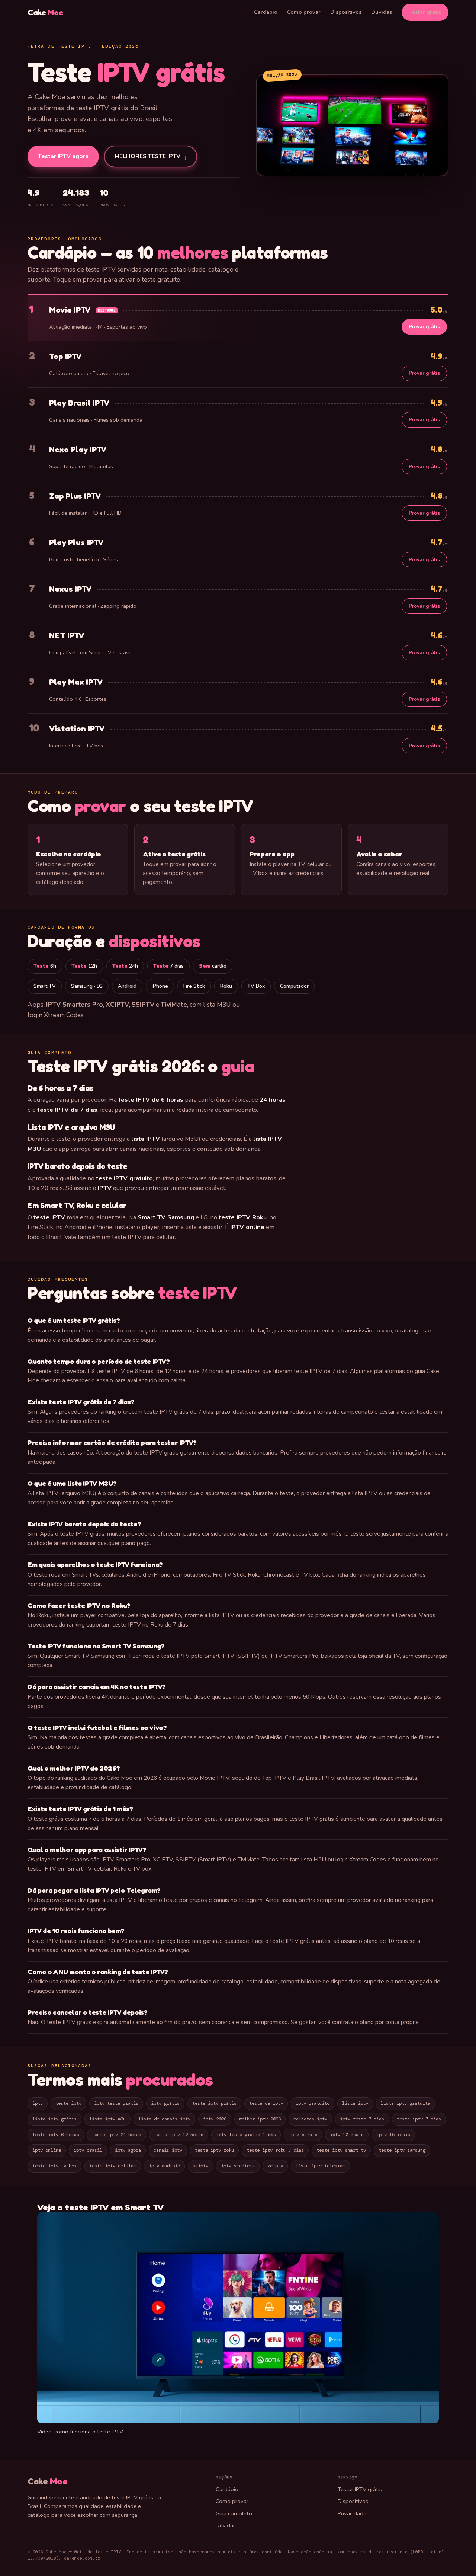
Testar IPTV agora (63, 156)
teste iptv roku (214, 2150)
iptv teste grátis (116, 2103)
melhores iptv (310, 2119)
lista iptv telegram (320, 2166)
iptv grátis (165, 2103)
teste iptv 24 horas (117, 2135)
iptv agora (128, 2150)
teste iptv (68, 2103)
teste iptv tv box (54, 2166)
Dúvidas (382, 12)
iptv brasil (88, 2150)
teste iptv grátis (214, 2103)
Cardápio (266, 12)
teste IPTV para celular (143, 1237)
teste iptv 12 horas (179, 2135)
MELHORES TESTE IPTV (151, 157)
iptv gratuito (313, 2103)
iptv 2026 (215, 2119)
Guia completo (234, 2513)
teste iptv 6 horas (56, 2135)
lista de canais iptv (164, 2119)
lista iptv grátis (54, 2119)
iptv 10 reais (347, 2135)
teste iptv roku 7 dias (275, 2150)
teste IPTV (198, 1293)
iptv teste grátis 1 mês (246, 2135)
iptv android (164, 2166)
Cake (46, 12)
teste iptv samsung (402, 2150)
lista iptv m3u (107, 2119)
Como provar (304, 12)
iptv (38, 2103)
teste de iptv (266, 2103)
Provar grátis (424, 327)
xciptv (275, 2166)
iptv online (47, 2150)
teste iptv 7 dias (419, 2119)
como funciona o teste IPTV (89, 2432)
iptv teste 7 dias (362, 2119)
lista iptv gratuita (406, 2103)
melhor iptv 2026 (260, 2119)
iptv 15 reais (393, 2135)
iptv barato (303, 2135)
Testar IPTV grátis (360, 2489)
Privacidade (352, 2513)
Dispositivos (346, 12)
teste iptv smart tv (341, 2150)
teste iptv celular (113, 2166)
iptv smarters (238, 2166)
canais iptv (168, 2150)
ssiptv (200, 2166)
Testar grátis (425, 12)
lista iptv (355, 2103)
